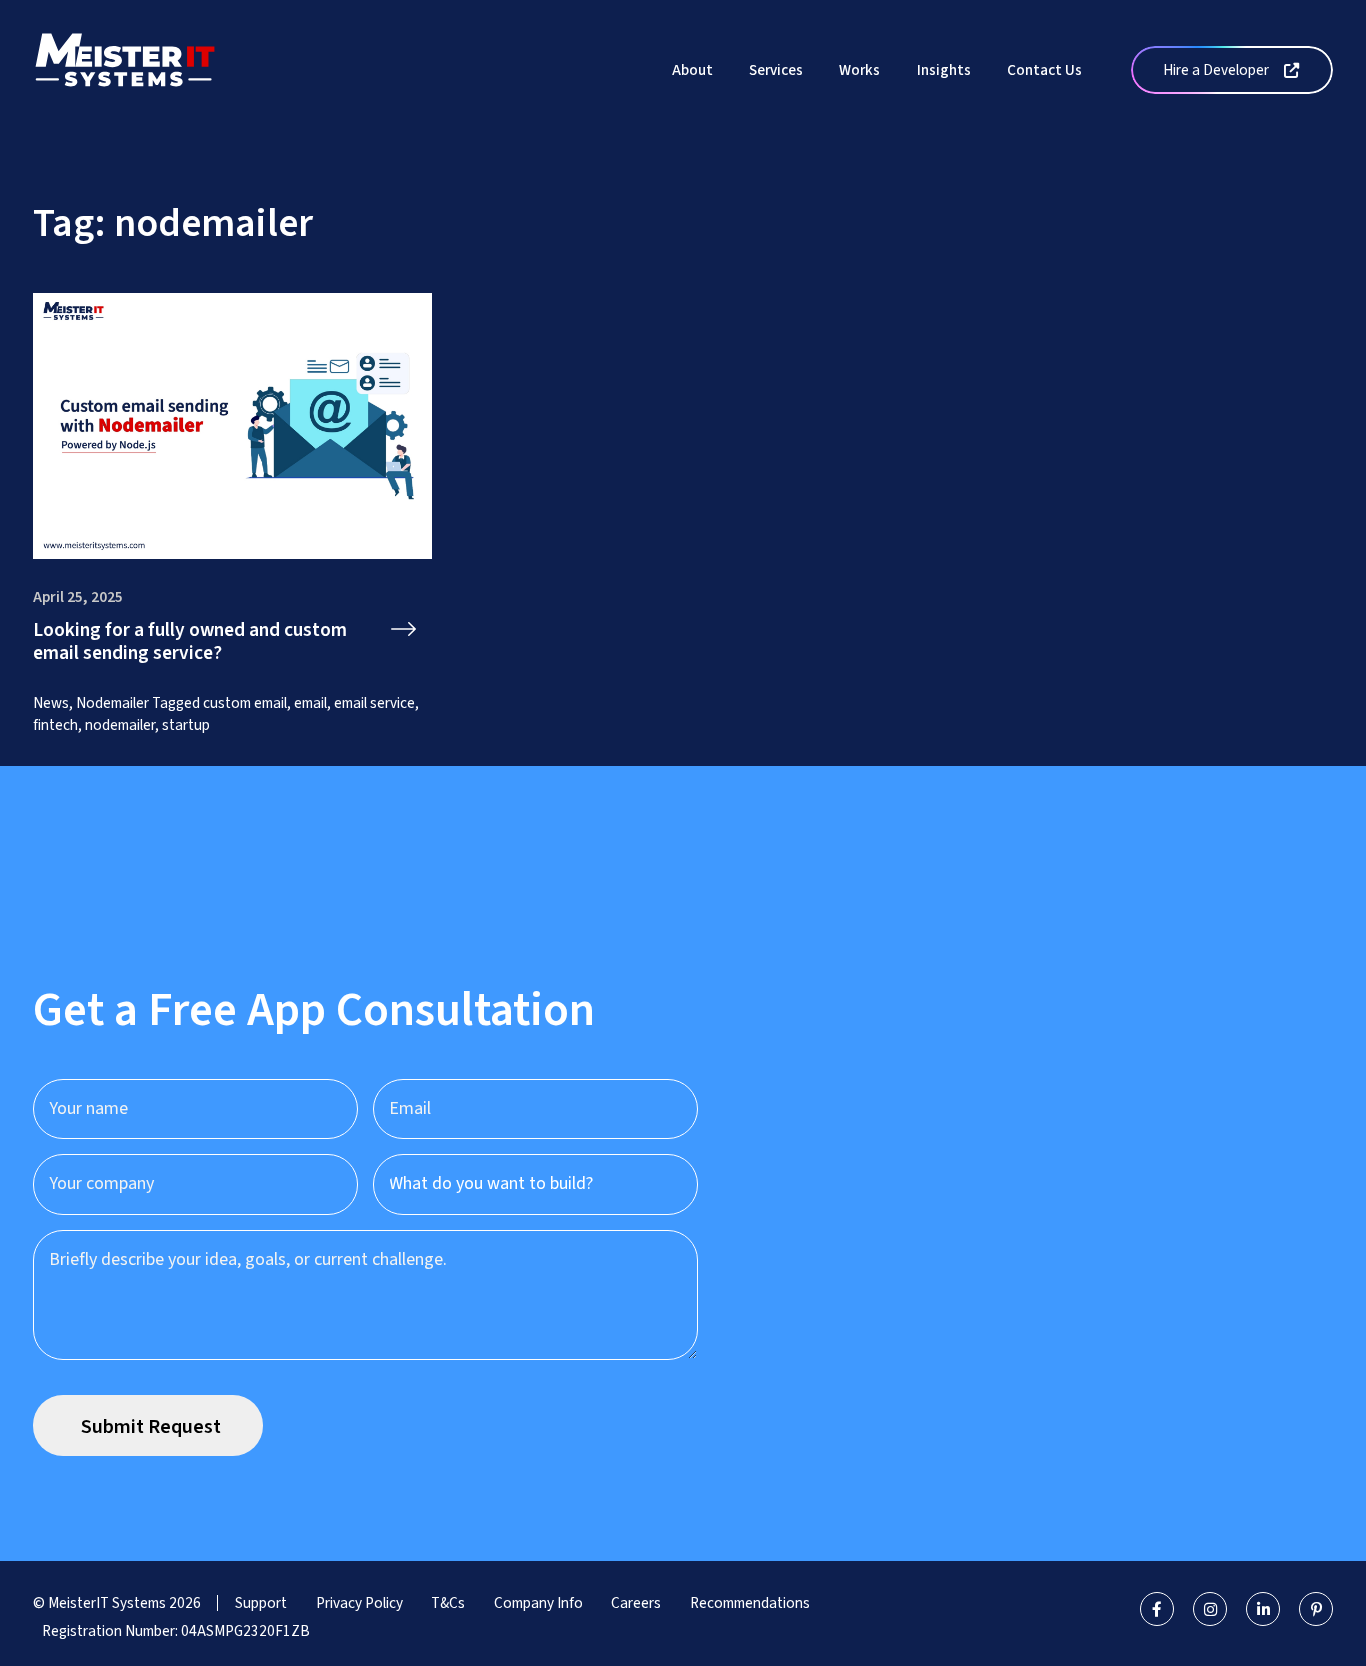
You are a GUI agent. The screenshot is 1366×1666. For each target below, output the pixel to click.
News (51, 703)
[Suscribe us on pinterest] (1316, 1609)
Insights (944, 70)
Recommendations (750, 1603)
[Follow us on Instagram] (1210, 1609)
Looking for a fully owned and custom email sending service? (190, 642)
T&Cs (448, 1603)
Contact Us (1044, 70)
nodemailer (120, 725)
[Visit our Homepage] (125, 69)
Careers (636, 1603)
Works (859, 70)
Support (261, 1603)
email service (374, 703)
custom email (245, 703)
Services (776, 70)
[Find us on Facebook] (1157, 1609)
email (310, 703)
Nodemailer (112, 703)
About (692, 70)
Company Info (538, 1603)
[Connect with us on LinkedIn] (1263, 1609)
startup (186, 725)
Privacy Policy (359, 1603)
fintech (55, 725)
